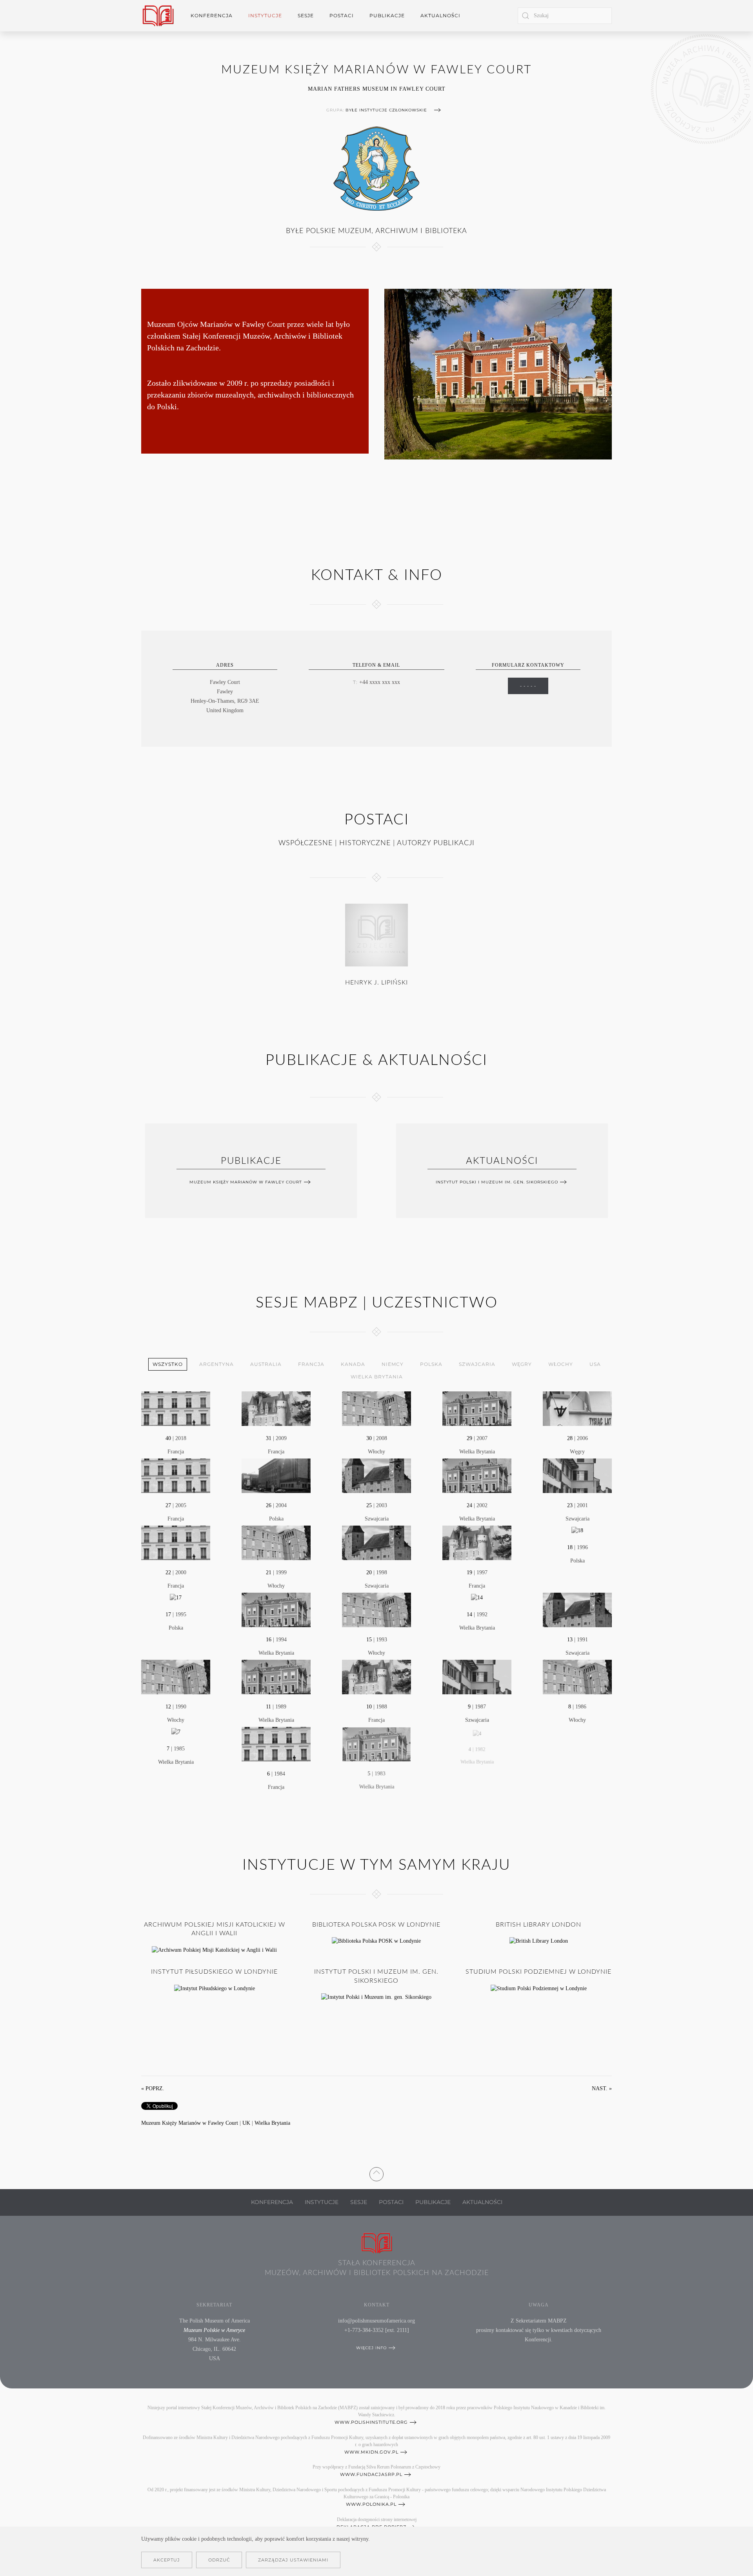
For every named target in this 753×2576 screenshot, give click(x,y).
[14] (477, 1597)
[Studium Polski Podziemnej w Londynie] (539, 1988)
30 (369, 1438)
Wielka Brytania (272, 2123)
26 (269, 1505)
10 (369, 1707)
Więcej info (371, 2348)
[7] (176, 1731)
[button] (376, 2172)
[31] (276, 1408)
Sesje (359, 2202)
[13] (577, 1609)
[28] (577, 1408)
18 (570, 1547)
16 (269, 1640)
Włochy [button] (561, 1364)
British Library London (538, 1925)
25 (369, 1505)
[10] (376, 1676)
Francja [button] (311, 1364)
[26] (276, 1475)
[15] (376, 1609)
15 (369, 1640)
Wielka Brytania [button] (377, 1377)
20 (369, 1572)
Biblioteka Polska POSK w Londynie (376, 1925)
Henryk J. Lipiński (376, 983)
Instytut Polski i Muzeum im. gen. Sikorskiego (497, 1182)
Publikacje (387, 15)
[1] (577, 1744)
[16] (276, 1609)
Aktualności (440, 15)
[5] (376, 1744)
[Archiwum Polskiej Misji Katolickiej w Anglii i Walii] (214, 1950)
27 (168, 1505)
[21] (276, 1542)
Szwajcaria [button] (477, 1364)
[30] (376, 1408)
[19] (477, 1542)
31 (269, 1438)
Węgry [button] (522, 1364)
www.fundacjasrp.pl (371, 2474)
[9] (477, 1676)
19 (469, 1572)
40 (168, 1438)
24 (469, 1505)
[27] (176, 1475)
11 (268, 1707)
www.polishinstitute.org (371, 2422)
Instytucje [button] (265, 15)
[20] (376, 1542)
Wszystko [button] (168, 1364)
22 (168, 1572)
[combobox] (565, 16)
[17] (176, 1597)
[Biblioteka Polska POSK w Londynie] (376, 1941)
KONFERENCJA (272, 2202)
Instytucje (322, 2202)
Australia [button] (266, 1364)
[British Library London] (539, 1941)
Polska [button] (431, 1364)
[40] (176, 1408)
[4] (477, 1731)
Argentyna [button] (216, 1364)
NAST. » (602, 2088)
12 (168, 1707)
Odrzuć (219, 2560)
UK (246, 2123)
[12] (176, 1676)
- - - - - (528, 686)
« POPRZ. (153, 2088)
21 (269, 1572)
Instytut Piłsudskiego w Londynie (214, 1972)
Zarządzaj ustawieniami (293, 2560)
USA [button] (595, 1364)
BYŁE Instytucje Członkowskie (386, 110)
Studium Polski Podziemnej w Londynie (538, 1972)
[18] (577, 1530)
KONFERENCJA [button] (212, 15)
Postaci (391, 2202)
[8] (577, 1676)
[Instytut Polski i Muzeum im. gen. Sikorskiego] (376, 1997)
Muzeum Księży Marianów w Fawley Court (246, 1182)
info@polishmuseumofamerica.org (376, 2321)
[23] (577, 1475)
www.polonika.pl (371, 2504)
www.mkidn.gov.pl (371, 2452)
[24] (477, 1475)
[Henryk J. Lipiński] (376, 935)
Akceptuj (167, 2560)
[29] (477, 1408)
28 (570, 1438)
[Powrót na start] (158, 16)
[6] (276, 1744)
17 (168, 1614)
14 (469, 1614)
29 (469, 1438)
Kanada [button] (353, 1364)
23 (570, 1505)
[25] (376, 1475)
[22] (176, 1542)
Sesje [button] (306, 15)
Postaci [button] (342, 15)
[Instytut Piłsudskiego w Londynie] (215, 1988)
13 (570, 1640)
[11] (276, 1676)
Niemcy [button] (393, 1364)
